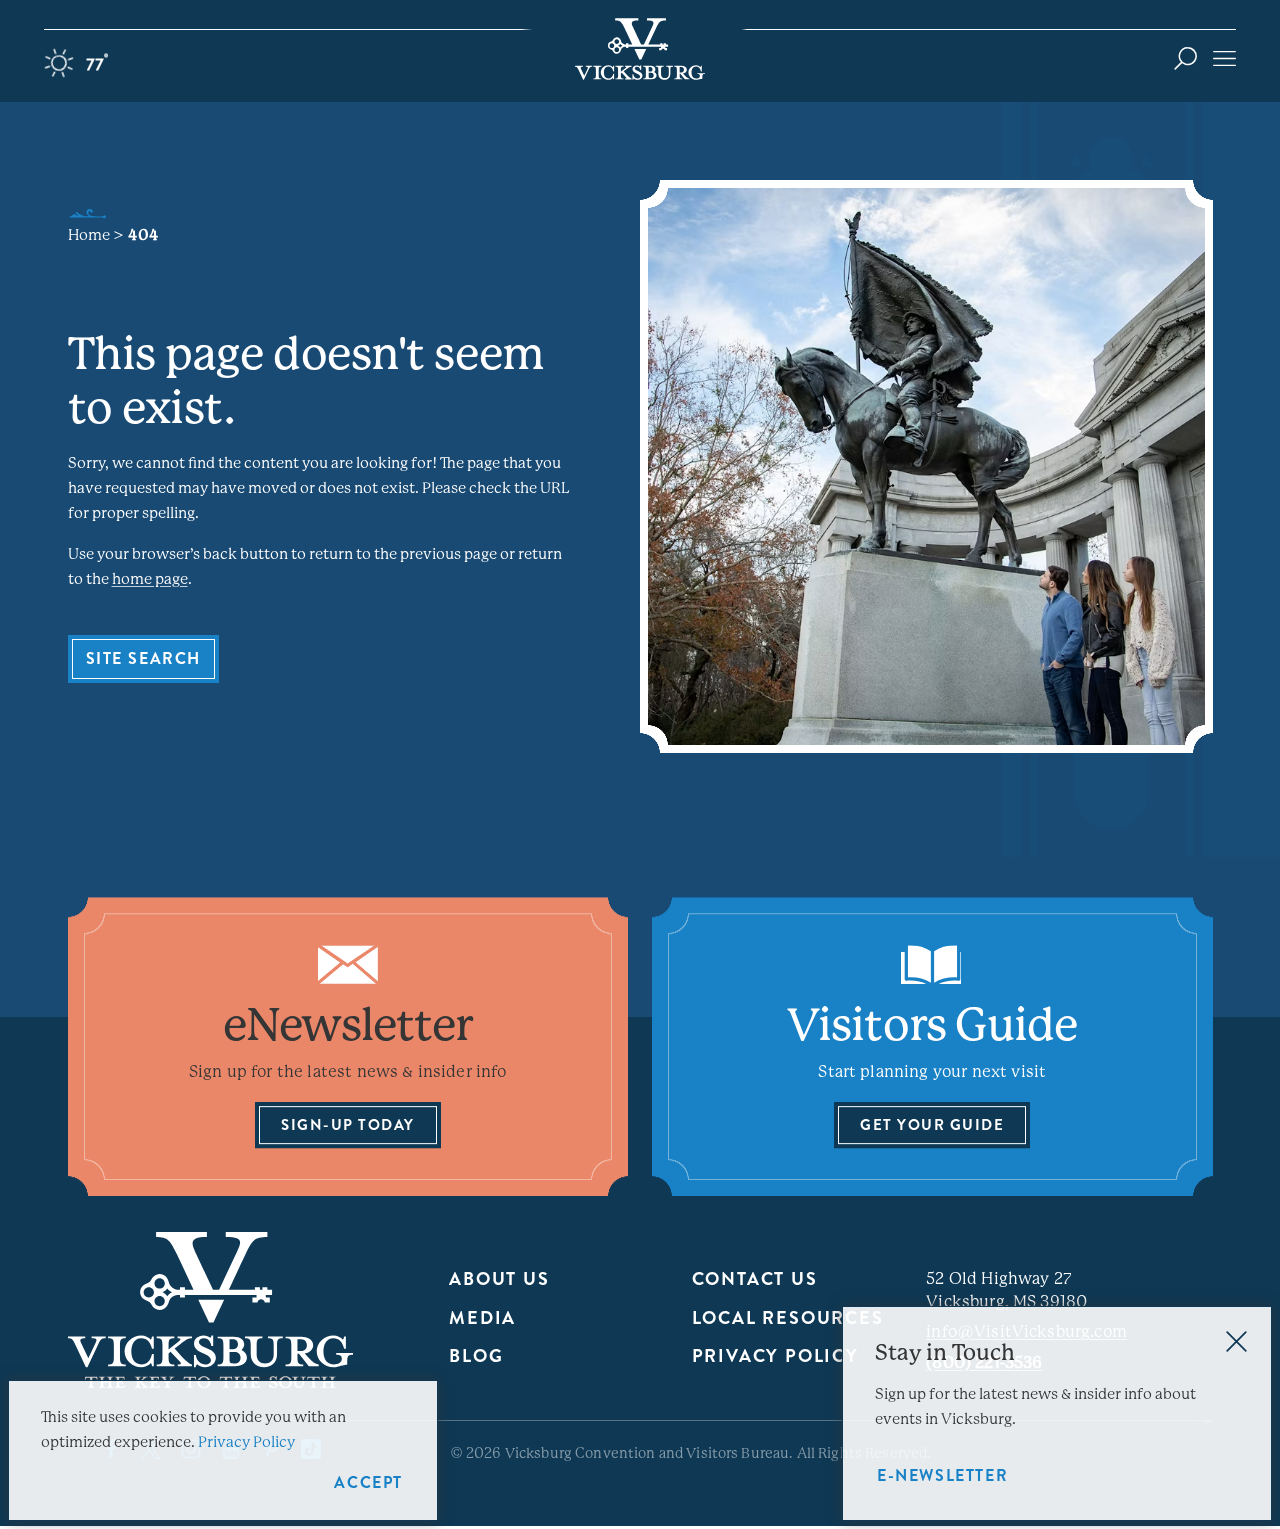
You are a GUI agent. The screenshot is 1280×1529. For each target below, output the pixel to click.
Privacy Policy (775, 1356)
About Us (499, 1279)
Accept (368, 1482)
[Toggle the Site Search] (1185, 57)
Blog (476, 1356)
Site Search (144, 658)
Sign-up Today (348, 1125)
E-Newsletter (942, 1475)
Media (482, 1318)
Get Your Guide (932, 1125)
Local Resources (788, 1318)
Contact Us (755, 1279)
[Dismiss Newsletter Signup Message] (1236, 1341)
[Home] (640, 49)
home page (150, 579)
